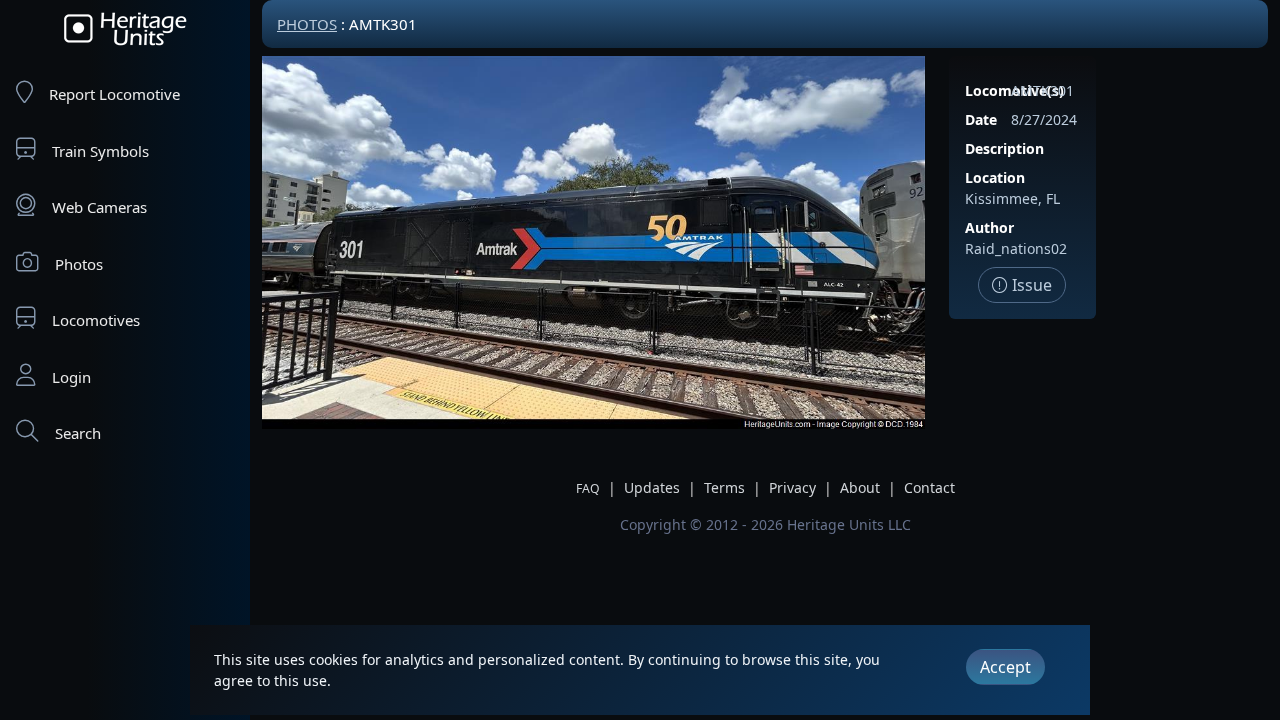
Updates (652, 487)
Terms (724, 487)
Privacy (792, 487)
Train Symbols (100, 151)
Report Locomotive (114, 94)
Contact (929, 487)
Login (71, 377)
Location (995, 177)
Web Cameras (99, 207)
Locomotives (96, 320)
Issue (1030, 285)
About (860, 487)
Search (78, 433)
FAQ (588, 488)
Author (989, 227)
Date (981, 119)
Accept (1005, 667)
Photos (79, 264)
